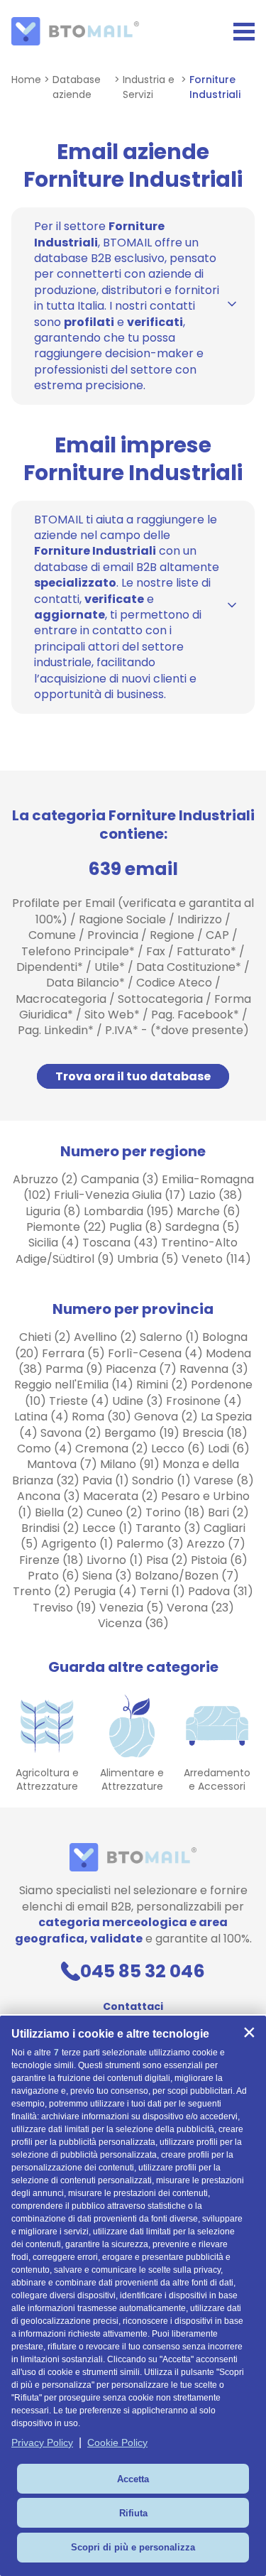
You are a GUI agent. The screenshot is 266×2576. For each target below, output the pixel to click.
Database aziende (77, 87)
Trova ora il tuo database (133, 1076)
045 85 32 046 (143, 1971)
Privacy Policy (42, 2442)
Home (26, 80)
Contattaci (133, 2006)
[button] (249, 2033)
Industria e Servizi (149, 87)
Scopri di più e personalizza (133, 2547)
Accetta (133, 2479)
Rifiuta (133, 2513)
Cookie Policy (117, 2442)
